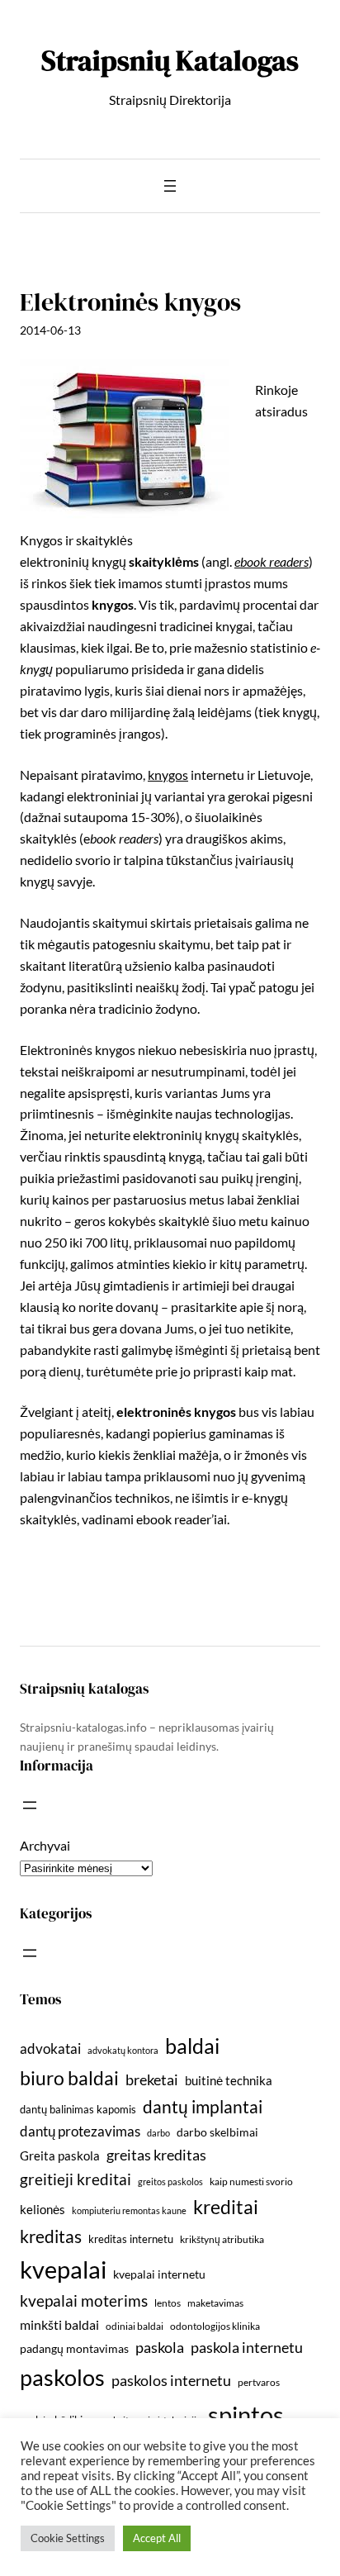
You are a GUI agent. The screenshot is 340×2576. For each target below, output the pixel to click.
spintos (246, 2414)
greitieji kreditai (76, 2179)
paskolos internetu (171, 2380)
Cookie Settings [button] (68, 2538)
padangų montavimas (74, 2348)
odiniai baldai (135, 2326)
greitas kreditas (156, 2155)
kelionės (42, 2209)
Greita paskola (60, 2155)
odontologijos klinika (215, 2326)
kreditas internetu (131, 2239)
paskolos (62, 2377)
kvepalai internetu (159, 2274)
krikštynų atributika (222, 2239)
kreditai (226, 2207)
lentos (168, 2303)
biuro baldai (69, 2078)
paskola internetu (247, 2347)
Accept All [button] (157, 2538)
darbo (158, 2133)
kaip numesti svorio (251, 2182)
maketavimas (215, 2303)
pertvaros (259, 2382)
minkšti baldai (59, 2324)
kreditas (51, 2236)
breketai (152, 2080)
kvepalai (63, 2269)
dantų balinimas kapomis (78, 2109)
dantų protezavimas (80, 2132)
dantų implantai (203, 2107)
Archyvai (45, 1845)
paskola (160, 2348)
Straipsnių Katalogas (170, 60)
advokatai (50, 2048)
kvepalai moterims (84, 2301)
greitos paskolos (170, 2182)
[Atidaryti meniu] (170, 186)
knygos (168, 775)
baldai (192, 2046)
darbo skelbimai (217, 2132)
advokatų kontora (123, 2050)
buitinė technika (229, 2080)
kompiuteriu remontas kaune (129, 2210)
